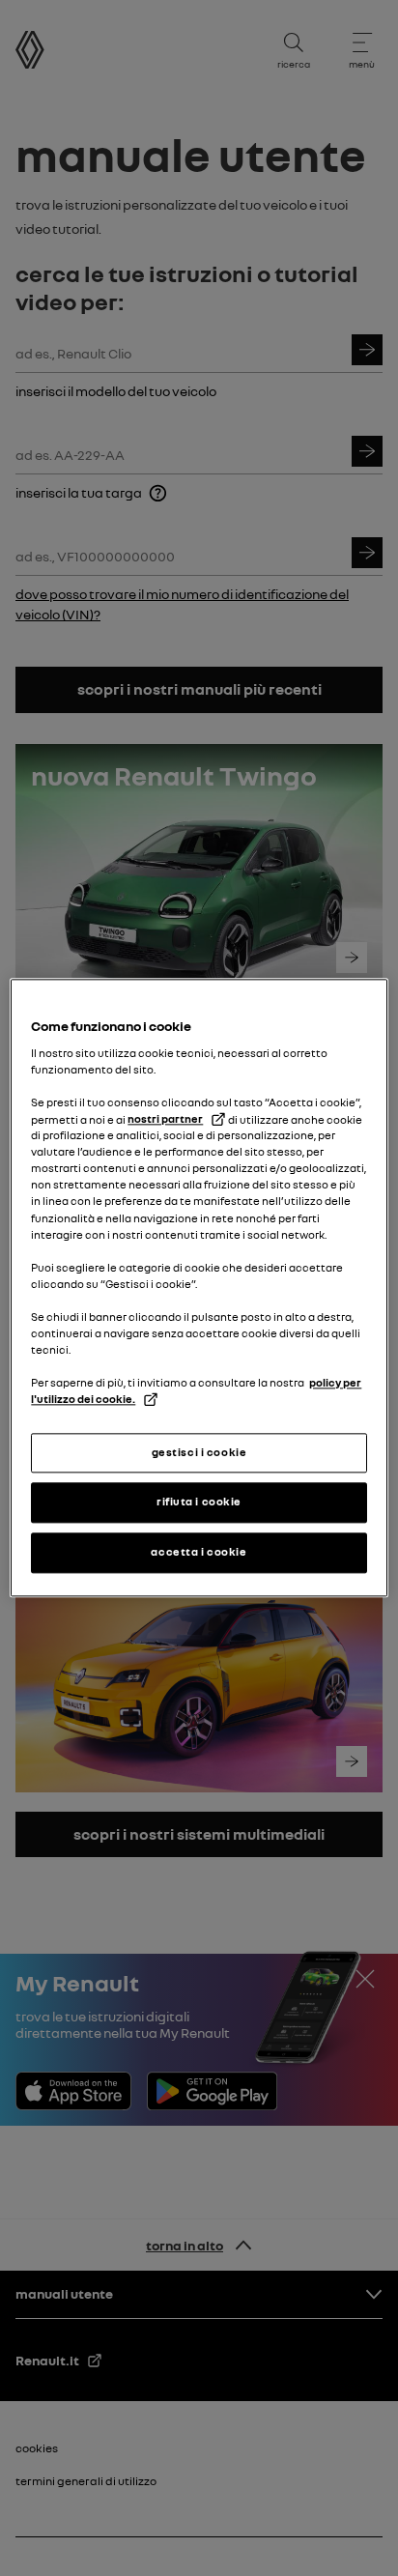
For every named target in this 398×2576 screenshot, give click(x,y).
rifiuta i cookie (199, 1503)
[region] (199, 1288)
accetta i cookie (199, 1553)
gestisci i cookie (199, 1452)
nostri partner (165, 1119)
